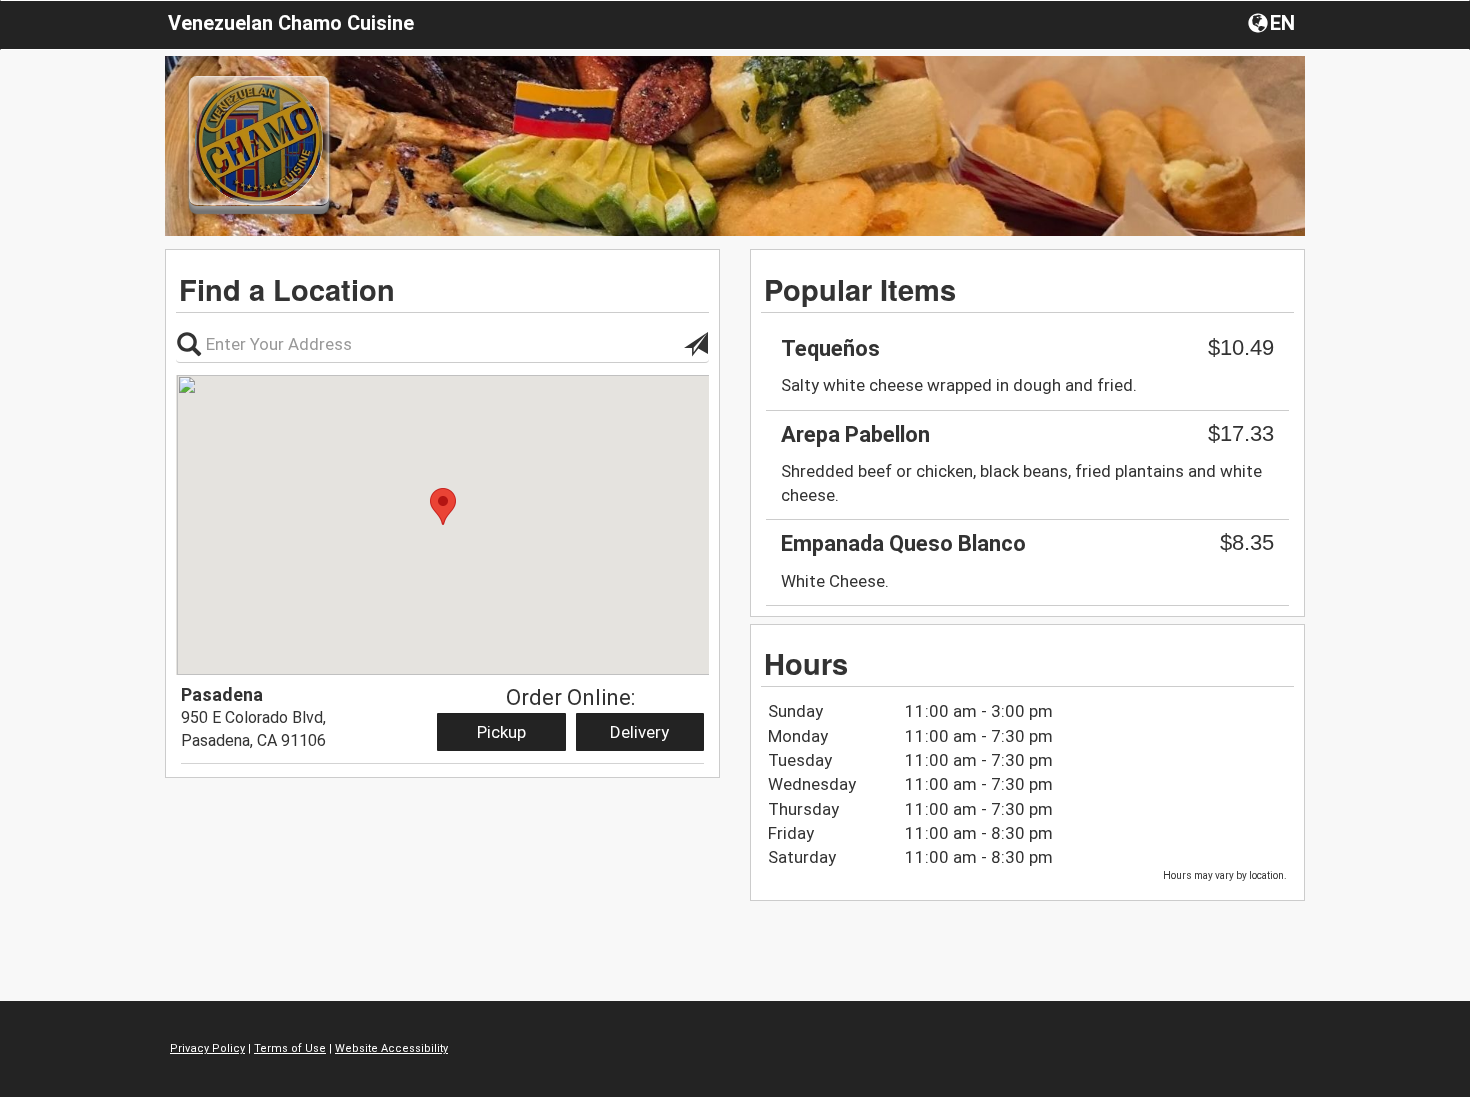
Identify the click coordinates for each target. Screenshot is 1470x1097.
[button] (1273, 22)
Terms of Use (290, 1048)
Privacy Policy (207, 1048)
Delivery (639, 732)
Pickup (501, 732)
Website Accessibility (391, 1048)
